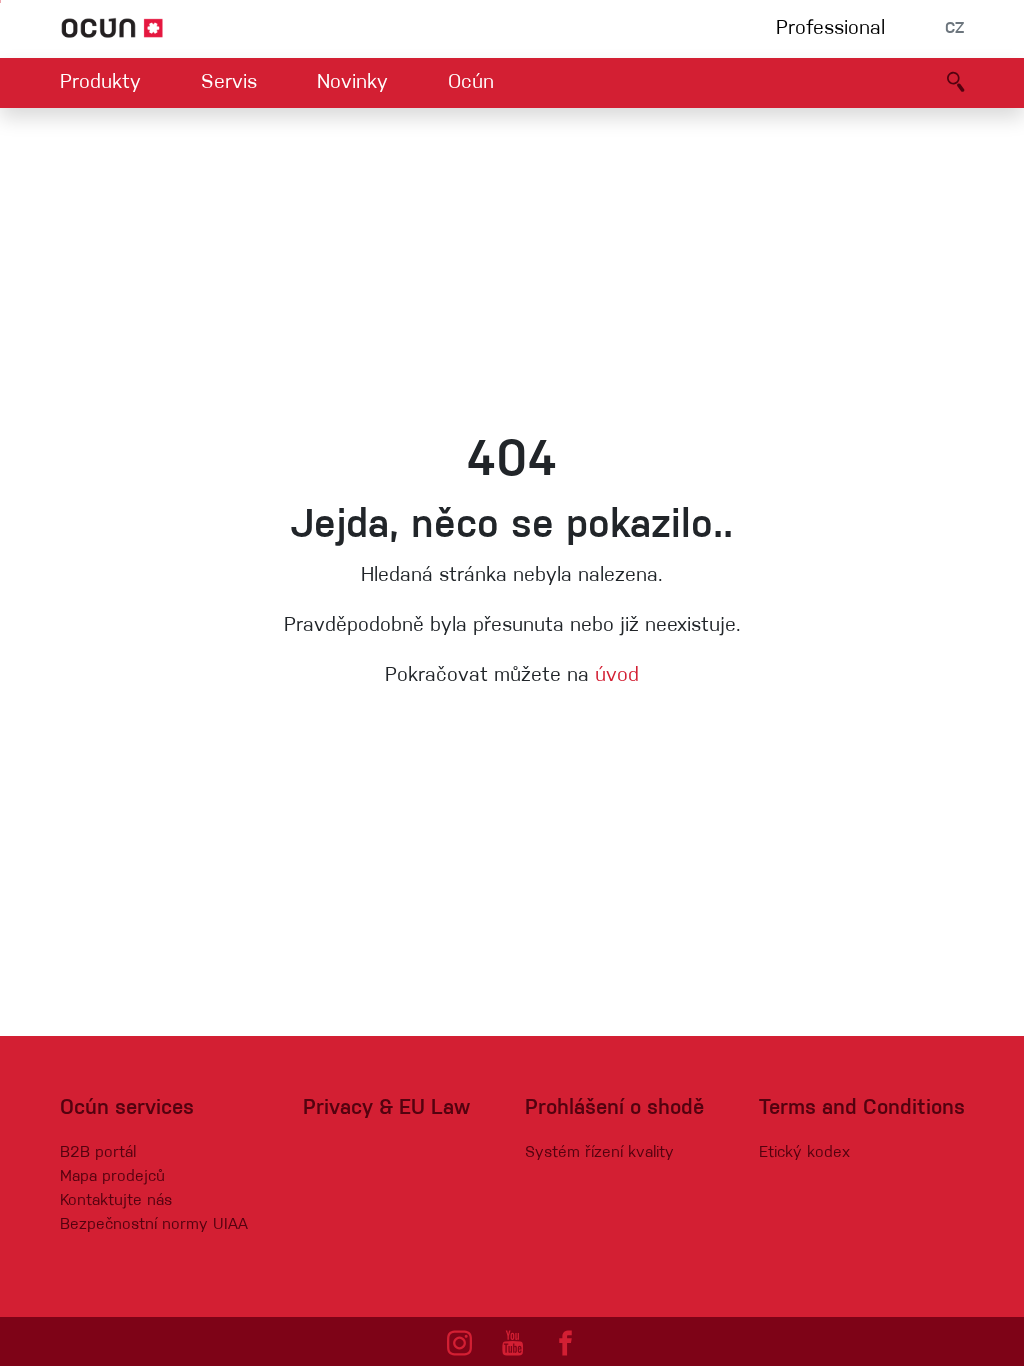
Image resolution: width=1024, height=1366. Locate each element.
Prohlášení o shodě (614, 1108)
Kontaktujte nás (116, 1201)
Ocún (471, 83)
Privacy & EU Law (386, 1108)
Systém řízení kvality (599, 1153)
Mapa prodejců (112, 1177)
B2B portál (98, 1153)
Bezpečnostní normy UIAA (154, 1225)
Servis (229, 83)
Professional (830, 29)
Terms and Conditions (862, 1108)
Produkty (100, 83)
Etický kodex (804, 1153)
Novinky (352, 83)
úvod (617, 676)
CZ (954, 29)
